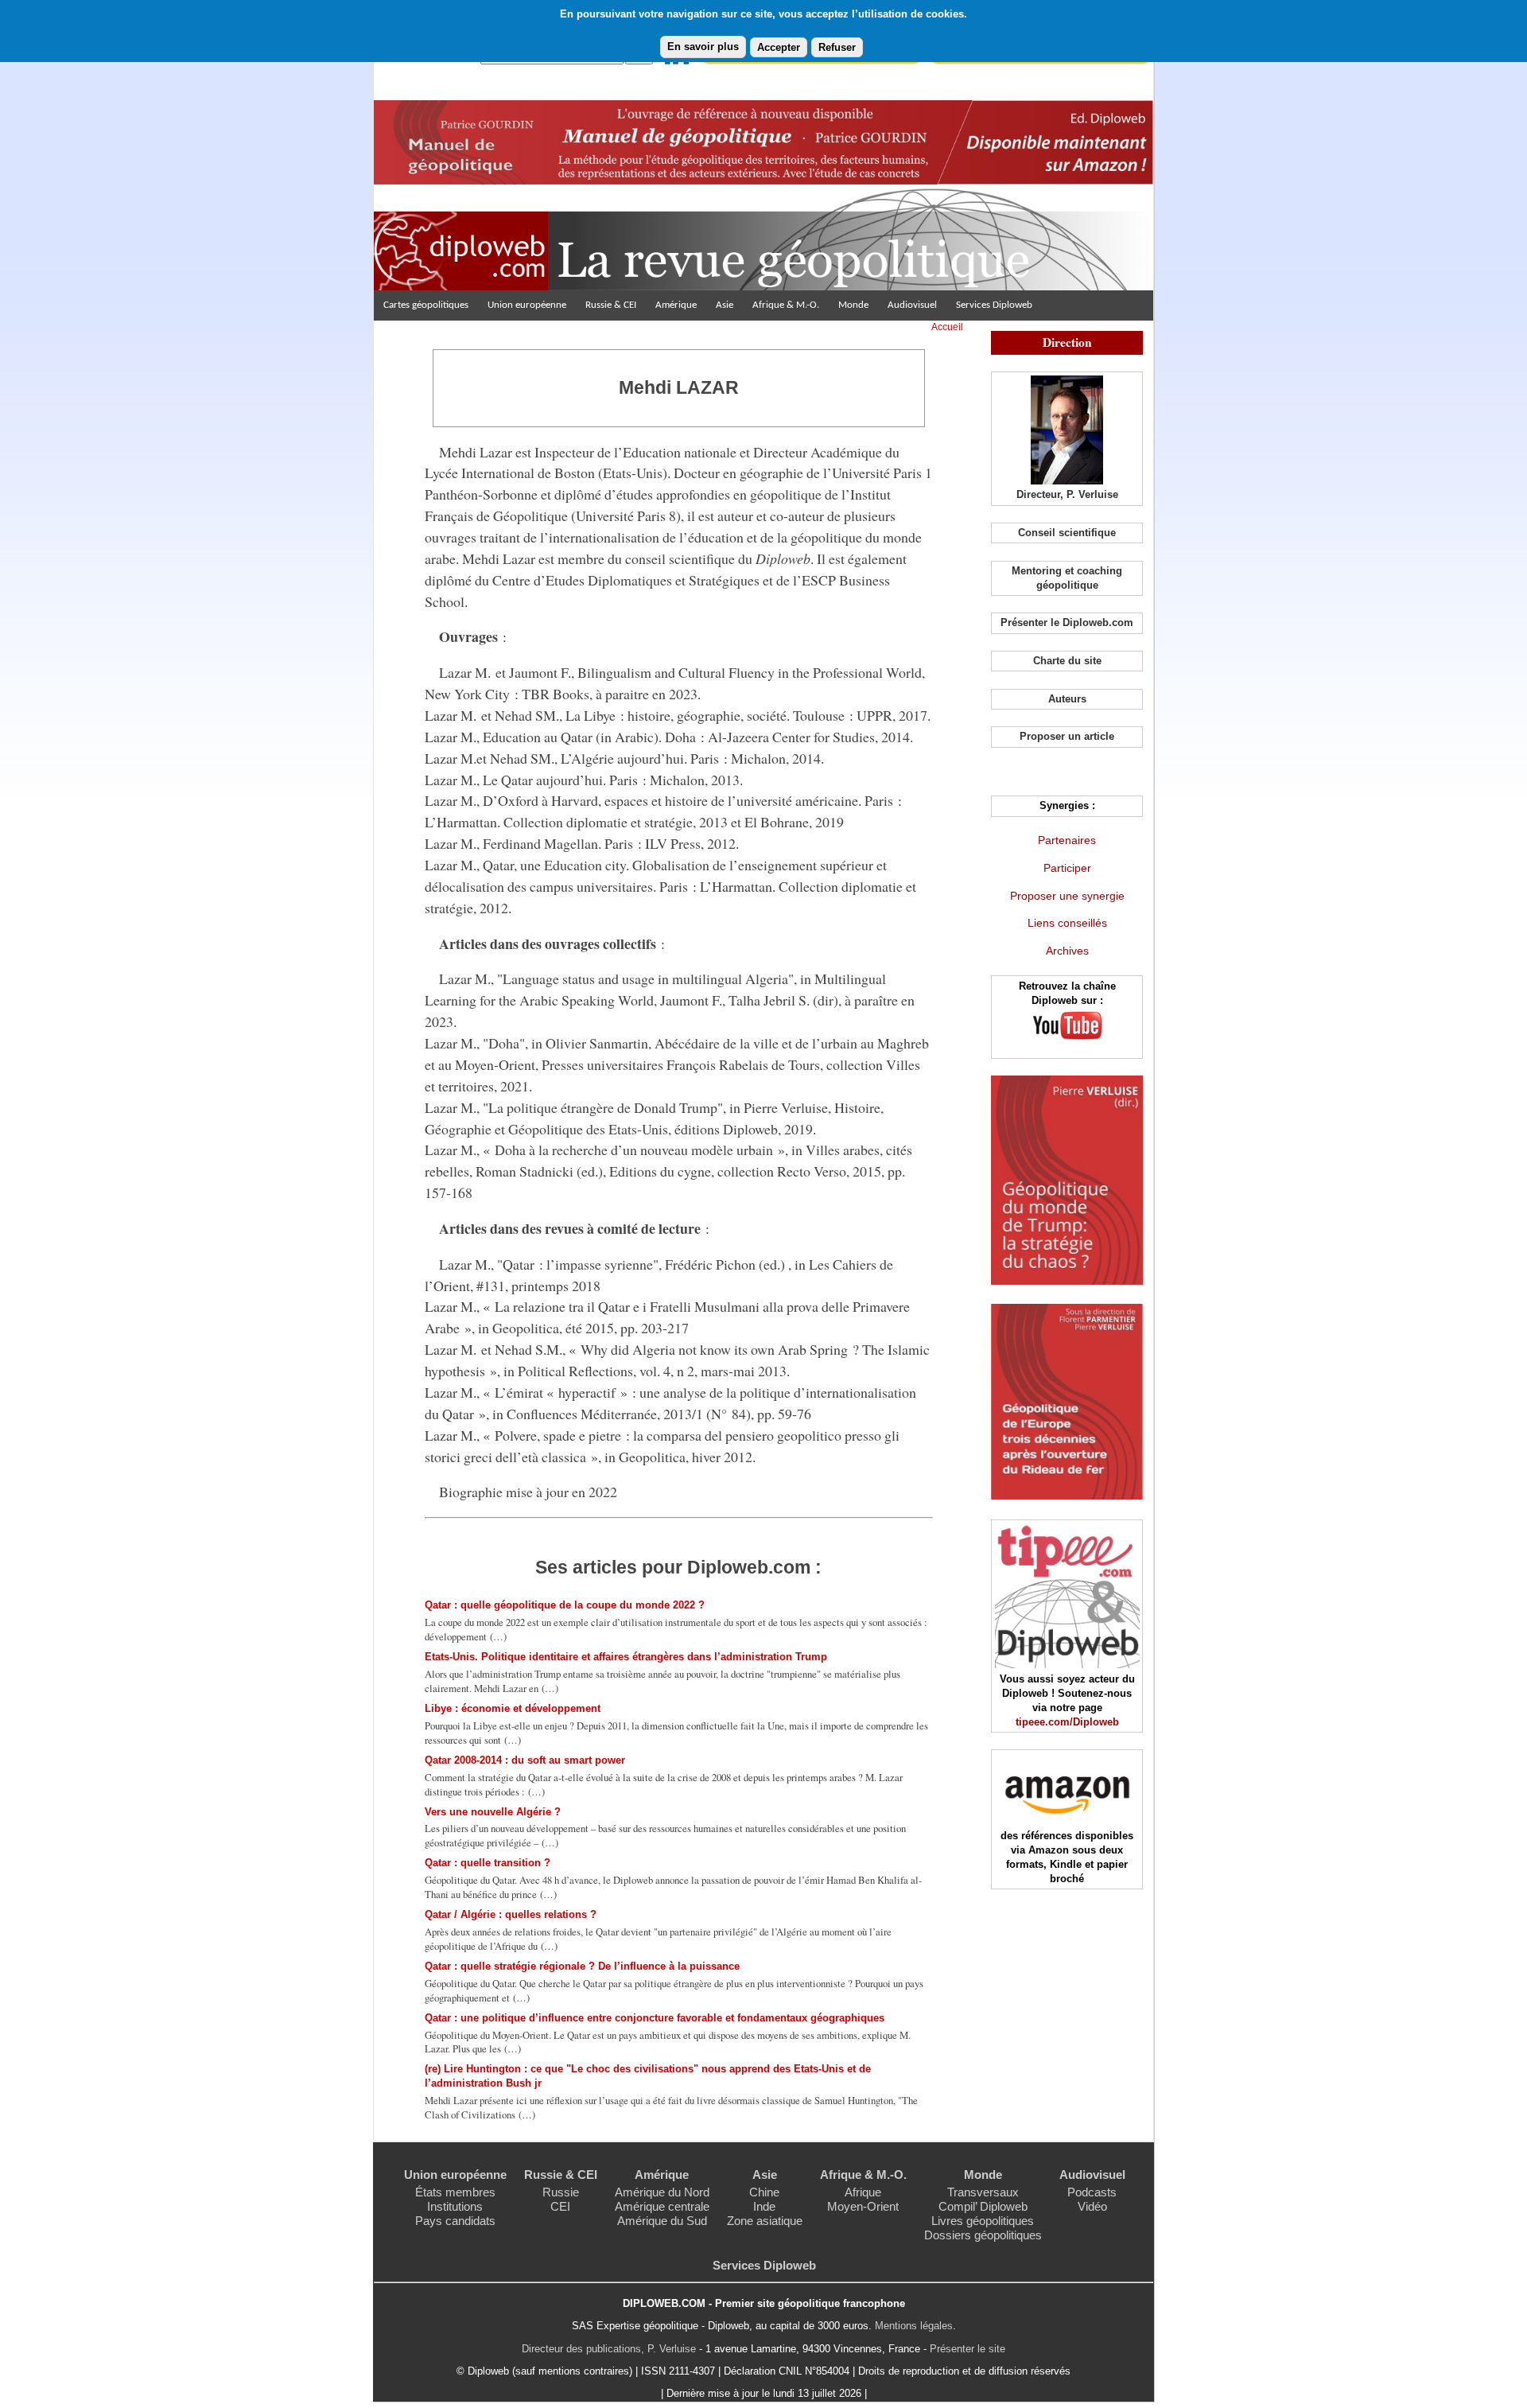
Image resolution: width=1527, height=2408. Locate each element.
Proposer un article (1067, 736)
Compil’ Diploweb (983, 2206)
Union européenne (527, 305)
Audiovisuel (912, 305)
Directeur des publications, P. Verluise (609, 2349)
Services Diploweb (994, 305)
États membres (455, 2192)
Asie (725, 305)
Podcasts (1092, 2192)
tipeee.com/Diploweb (1067, 1722)
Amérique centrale (662, 2206)
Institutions (455, 2206)
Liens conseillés (1067, 923)
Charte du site (1067, 661)
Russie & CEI (611, 305)
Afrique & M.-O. (786, 305)
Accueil (947, 327)
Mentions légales (914, 2326)
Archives (1067, 951)
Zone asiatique (765, 2221)
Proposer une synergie (1067, 896)
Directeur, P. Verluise (1067, 494)
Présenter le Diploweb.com (1067, 622)
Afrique (863, 2192)
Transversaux (983, 2192)
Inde (764, 2206)
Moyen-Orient (863, 2206)
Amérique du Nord (662, 2192)
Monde (853, 305)
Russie (561, 2192)
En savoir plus (703, 47)
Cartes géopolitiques (426, 305)
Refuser (837, 47)
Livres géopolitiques (983, 2221)
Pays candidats (455, 2221)
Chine (764, 2192)
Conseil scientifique (1067, 533)
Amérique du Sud (662, 2221)
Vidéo (1092, 2206)
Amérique (676, 305)
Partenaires (1067, 840)
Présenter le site (967, 2349)
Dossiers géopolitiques (983, 2235)
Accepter (779, 47)
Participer (1067, 868)
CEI (560, 2206)
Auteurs (1067, 699)
